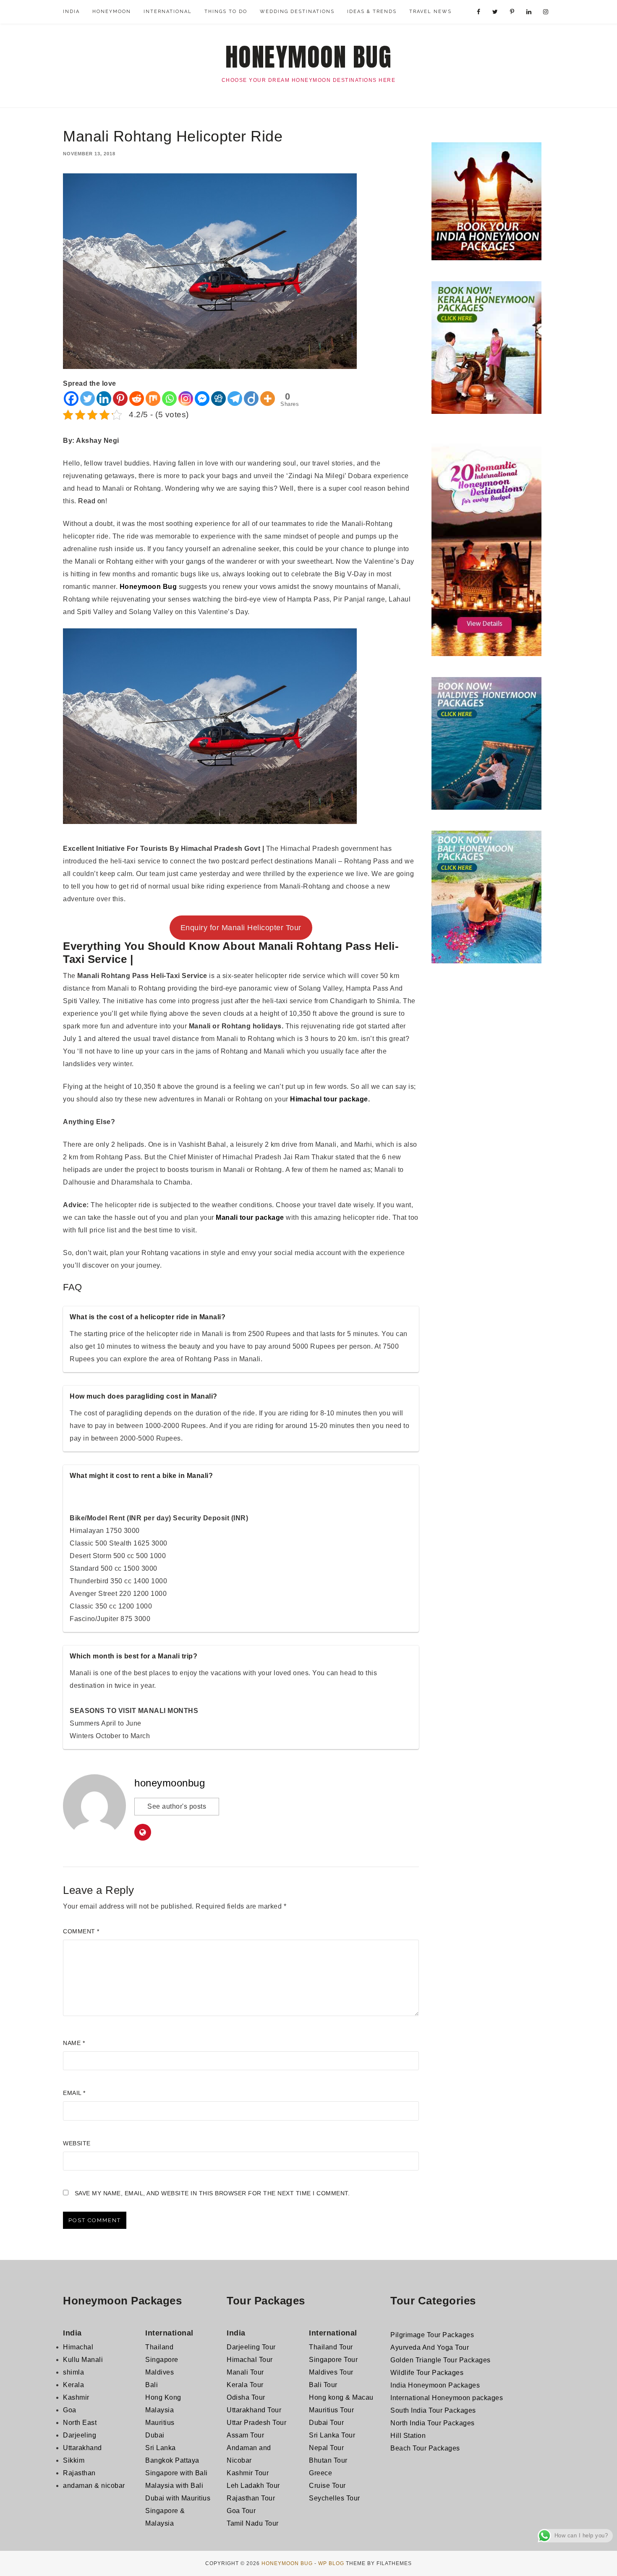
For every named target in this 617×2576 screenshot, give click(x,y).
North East (80, 2423)
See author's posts (177, 1806)
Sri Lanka (161, 2448)
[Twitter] (88, 399)
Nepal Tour (326, 2448)
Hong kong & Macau (341, 2397)
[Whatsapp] (169, 399)
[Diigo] (251, 399)
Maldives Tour (331, 2372)
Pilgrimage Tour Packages (432, 2335)
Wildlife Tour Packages (427, 2373)
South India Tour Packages (433, 2410)
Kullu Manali (83, 2360)
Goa (70, 2410)
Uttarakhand (82, 2448)
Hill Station (408, 2436)
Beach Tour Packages (425, 2448)
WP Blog (331, 2563)
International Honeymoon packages (447, 2398)
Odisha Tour (246, 2397)
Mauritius (160, 2423)
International (168, 12)
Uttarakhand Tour (254, 2410)
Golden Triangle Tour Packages (441, 2360)
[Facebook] (71, 399)
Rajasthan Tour (251, 2498)
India (71, 12)
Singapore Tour (333, 2360)
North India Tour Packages (433, 2423)
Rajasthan (79, 2473)
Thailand (159, 2347)
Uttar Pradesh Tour (256, 2423)
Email (74, 2093)
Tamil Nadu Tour (253, 2523)
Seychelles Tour (335, 2498)
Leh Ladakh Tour (253, 2486)
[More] (268, 399)
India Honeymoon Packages (435, 2385)
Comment (81, 1931)
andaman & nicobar (94, 2486)
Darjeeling (80, 2435)
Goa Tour (241, 2511)
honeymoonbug (170, 1783)
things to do (226, 12)
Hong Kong (163, 2397)
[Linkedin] (104, 399)
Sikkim (74, 2460)
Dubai (155, 2435)
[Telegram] (235, 399)
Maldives (159, 2372)
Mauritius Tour (331, 2410)
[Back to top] (599, 2558)
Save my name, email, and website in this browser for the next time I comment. (212, 2193)
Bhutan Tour (328, 2460)
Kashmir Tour (248, 2473)
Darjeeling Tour (251, 2347)
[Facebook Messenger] (202, 399)
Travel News (430, 12)
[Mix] (153, 399)
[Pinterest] (120, 399)
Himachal (78, 2347)
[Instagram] (186, 399)
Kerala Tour (245, 2385)
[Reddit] (137, 399)
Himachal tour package (329, 1099)
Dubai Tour (326, 2423)
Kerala (73, 2385)
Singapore (162, 2360)
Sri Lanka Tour (332, 2435)
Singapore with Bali (176, 2473)
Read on (92, 501)
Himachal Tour (250, 2360)
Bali (152, 2385)
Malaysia (159, 2410)
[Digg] (218, 399)
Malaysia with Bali (174, 2486)
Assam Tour (245, 2435)
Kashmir (76, 2397)
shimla (73, 2372)
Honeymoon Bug (309, 57)
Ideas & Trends (372, 12)
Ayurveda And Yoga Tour (430, 2347)
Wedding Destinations (297, 12)
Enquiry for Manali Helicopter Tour (241, 928)
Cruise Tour (327, 2486)
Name (74, 2043)
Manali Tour (245, 2372)
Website (77, 2143)
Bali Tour (323, 2385)
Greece (320, 2473)
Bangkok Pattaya (172, 2460)
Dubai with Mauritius (178, 2498)
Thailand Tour (331, 2347)
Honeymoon (112, 12)
